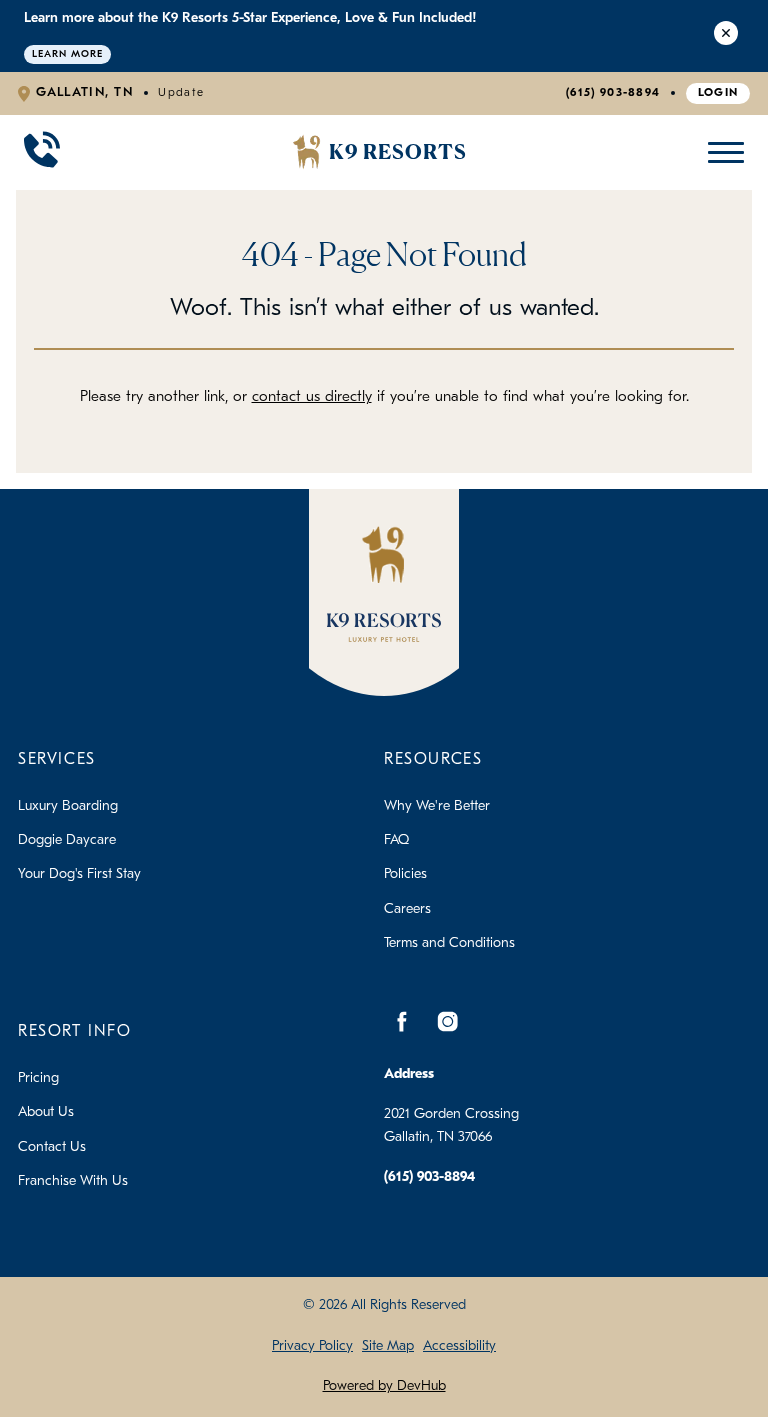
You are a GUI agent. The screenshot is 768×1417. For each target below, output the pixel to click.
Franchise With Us (73, 1181)
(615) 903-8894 (613, 93)
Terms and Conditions (449, 943)
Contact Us (52, 1147)
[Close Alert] (726, 36)
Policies (405, 874)
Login (718, 93)
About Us (46, 1112)
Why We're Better (437, 806)
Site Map (388, 1346)
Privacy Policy (312, 1346)
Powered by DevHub (384, 1386)
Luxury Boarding (68, 806)
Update (181, 93)
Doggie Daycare (67, 840)
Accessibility (459, 1346)
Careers (407, 909)
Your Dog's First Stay (79, 874)
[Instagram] (447, 1022)
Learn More (67, 54)
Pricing (38, 1078)
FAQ (396, 840)
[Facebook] (402, 1022)
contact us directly (312, 397)
